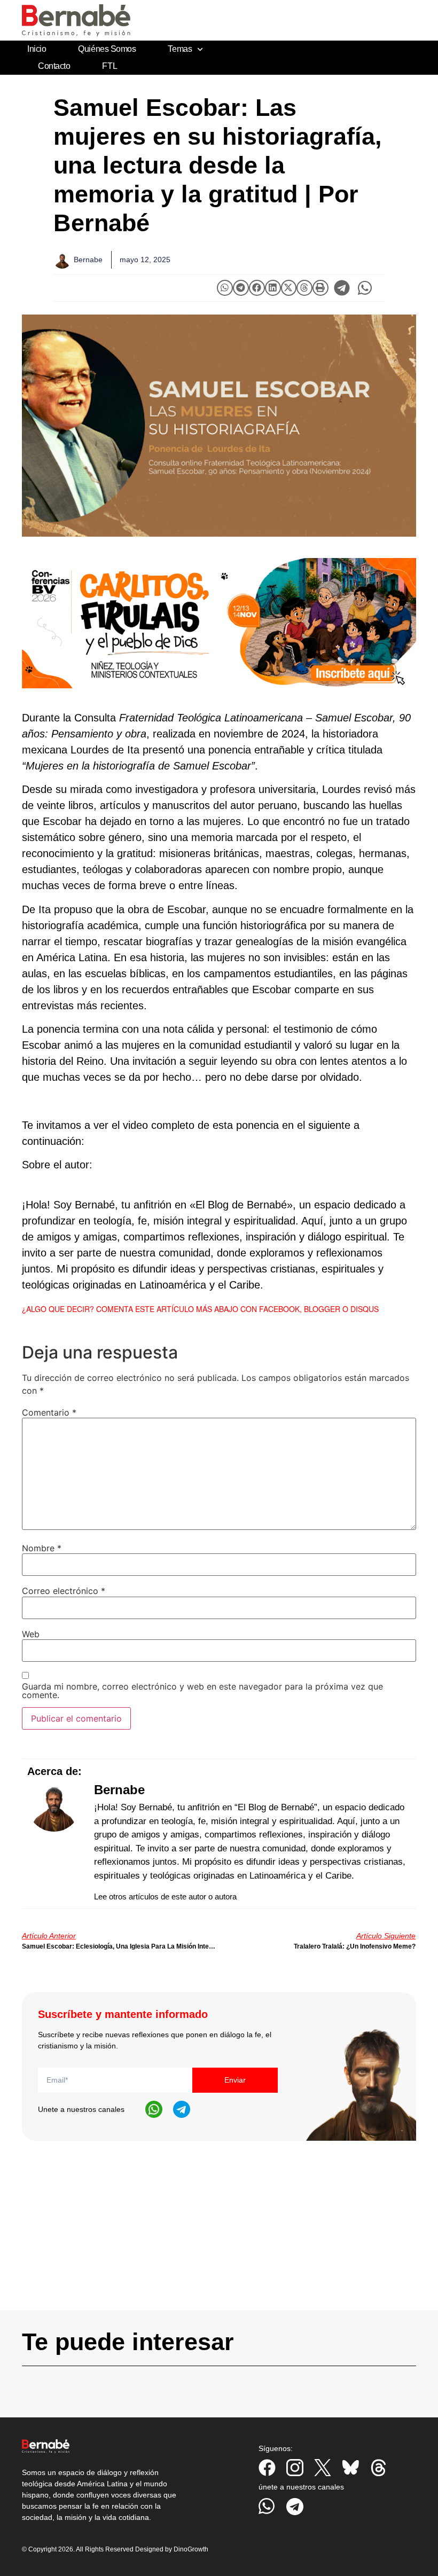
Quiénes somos (107, 49)
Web (31, 1634)
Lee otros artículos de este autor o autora (165, 1896)
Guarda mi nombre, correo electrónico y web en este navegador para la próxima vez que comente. (202, 1691)
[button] (225, 288)
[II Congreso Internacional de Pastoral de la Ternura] (219, 623)
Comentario (49, 1412)
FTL (109, 66)
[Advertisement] (219, 2235)
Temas (180, 49)
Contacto (54, 66)
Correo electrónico (64, 1591)
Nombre (42, 1548)
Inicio (37, 49)
